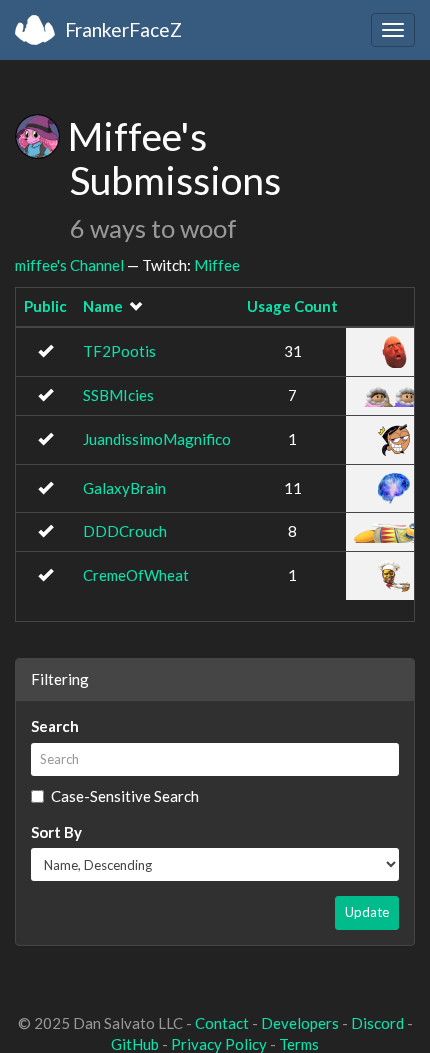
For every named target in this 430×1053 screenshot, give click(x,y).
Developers (300, 1023)
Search (55, 726)
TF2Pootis (119, 351)
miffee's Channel (69, 265)
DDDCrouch (125, 531)
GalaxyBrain (124, 488)
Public (45, 306)
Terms (299, 1044)
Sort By (56, 832)
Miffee (217, 265)
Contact (222, 1023)
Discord (377, 1023)
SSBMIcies (118, 395)
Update (367, 912)
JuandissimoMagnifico (157, 439)
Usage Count (292, 306)
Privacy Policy (219, 1044)
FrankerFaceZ (123, 29)
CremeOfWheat (136, 575)
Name (103, 306)
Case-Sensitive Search (125, 796)
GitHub (135, 1044)
